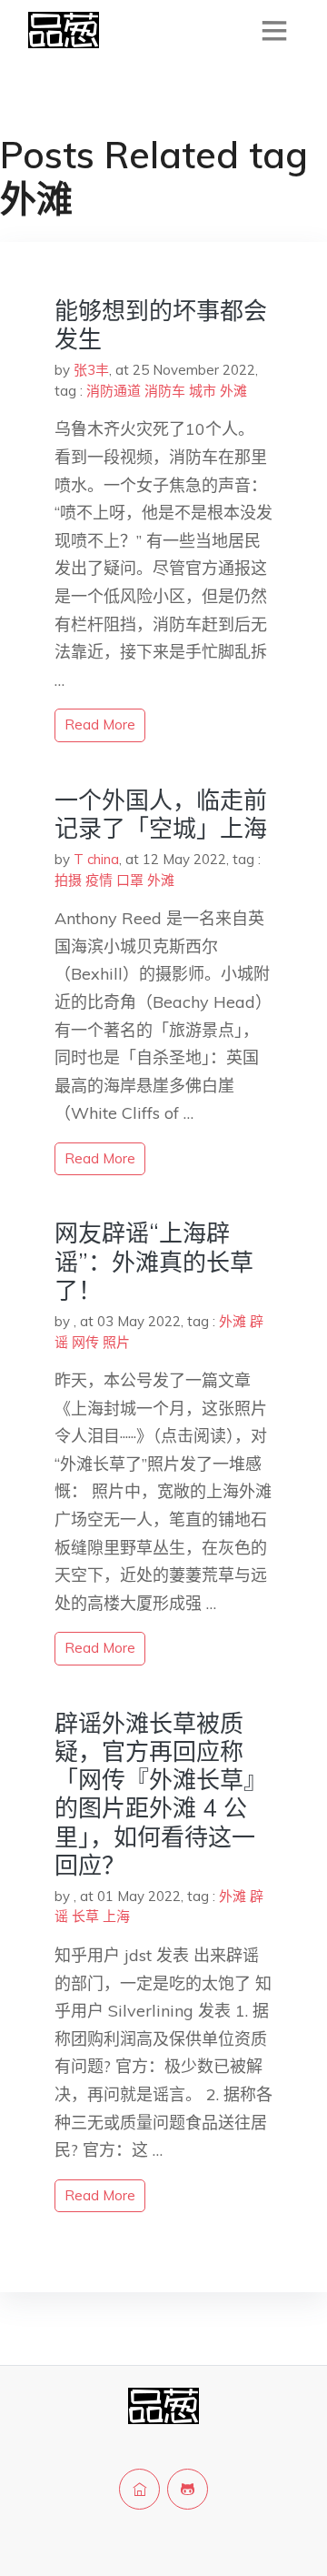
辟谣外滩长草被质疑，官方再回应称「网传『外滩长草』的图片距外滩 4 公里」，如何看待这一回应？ (161, 1794)
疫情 (99, 880)
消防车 (165, 391)
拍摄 (68, 880)
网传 (85, 1342)
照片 (116, 1342)
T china (96, 859)
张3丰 (91, 370)
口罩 (130, 880)
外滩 (233, 391)
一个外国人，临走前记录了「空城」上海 (161, 814)
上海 (116, 1916)
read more (100, 724)
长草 (85, 1916)
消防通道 (114, 391)
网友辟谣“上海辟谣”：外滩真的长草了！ (154, 1261)
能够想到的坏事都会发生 (161, 325)
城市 (203, 391)
